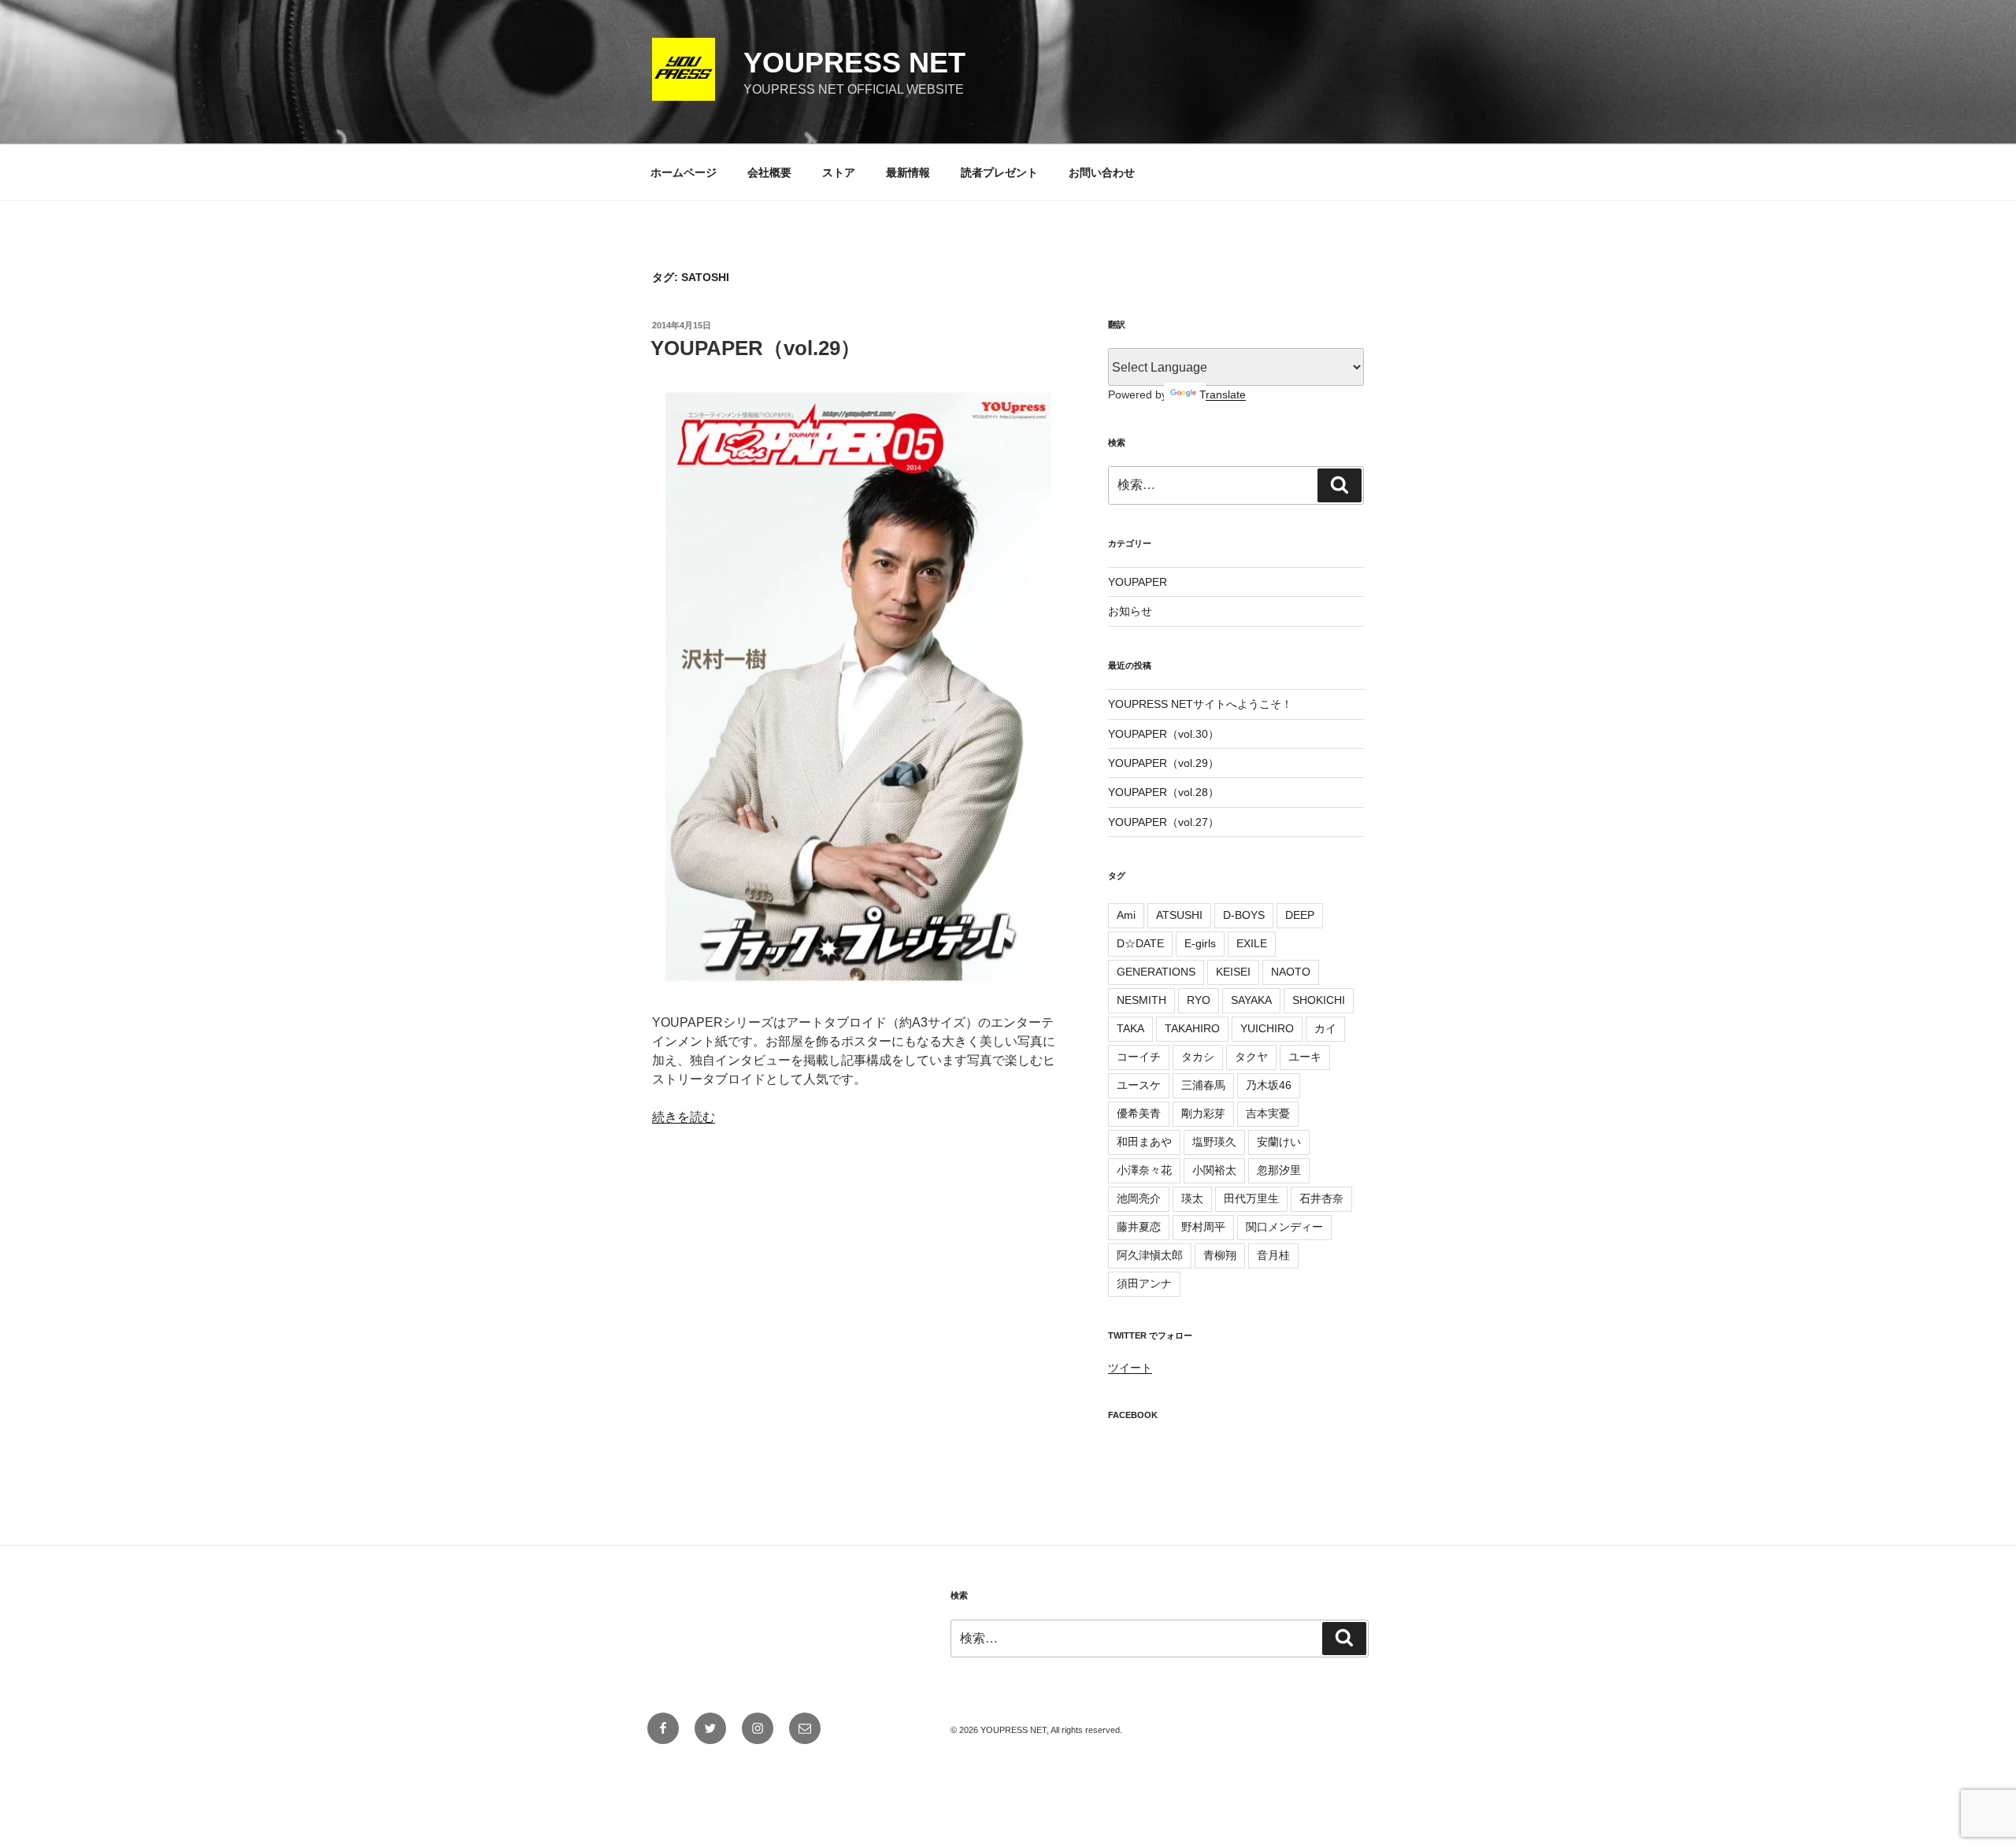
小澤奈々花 (1144, 1170)
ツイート (1130, 1368)
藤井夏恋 (1139, 1227)
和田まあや (1144, 1142)
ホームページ (684, 172)
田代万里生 (1251, 1198)
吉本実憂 (1268, 1113)
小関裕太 (1214, 1170)
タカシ (1198, 1057)
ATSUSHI (1179, 915)
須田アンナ (1144, 1283)
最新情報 (908, 172)
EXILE (1252, 943)
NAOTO (1291, 972)
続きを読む (684, 1117)
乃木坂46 (1269, 1085)
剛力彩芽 (1203, 1113)
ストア (839, 172)
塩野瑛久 (1214, 1142)
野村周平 (1203, 1227)
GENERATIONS (1156, 972)
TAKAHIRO (1192, 1028)
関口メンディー (1284, 1227)
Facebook (1133, 1415)
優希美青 (1139, 1113)
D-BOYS (1244, 915)
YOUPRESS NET (854, 63)
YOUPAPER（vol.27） (1164, 822)
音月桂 (1273, 1255)
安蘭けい (1279, 1142)
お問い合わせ (1102, 172)
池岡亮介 (1139, 1198)
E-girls (1200, 943)
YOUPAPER (1138, 582)
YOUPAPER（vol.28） (1164, 792)
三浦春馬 (1203, 1085)
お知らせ (1130, 611)
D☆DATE (1140, 943)
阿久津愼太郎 (1150, 1255)
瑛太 (1192, 1198)
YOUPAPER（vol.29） (756, 348)
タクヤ (1251, 1057)
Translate (1223, 394)
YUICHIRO (1267, 1028)
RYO (1199, 1000)
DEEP (1300, 915)
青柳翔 (1220, 1255)
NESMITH (1141, 1000)
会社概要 (769, 172)
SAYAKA (1251, 1000)
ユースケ (1139, 1085)
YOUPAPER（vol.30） (1164, 734)
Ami (1126, 915)
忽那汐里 (1279, 1170)
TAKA (1130, 1028)
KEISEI (1233, 972)
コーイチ (1139, 1057)
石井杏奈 (1321, 1198)
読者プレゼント (999, 172)
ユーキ (1305, 1057)
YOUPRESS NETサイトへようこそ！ (1200, 704)
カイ (1325, 1028)
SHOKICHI (1319, 1000)
